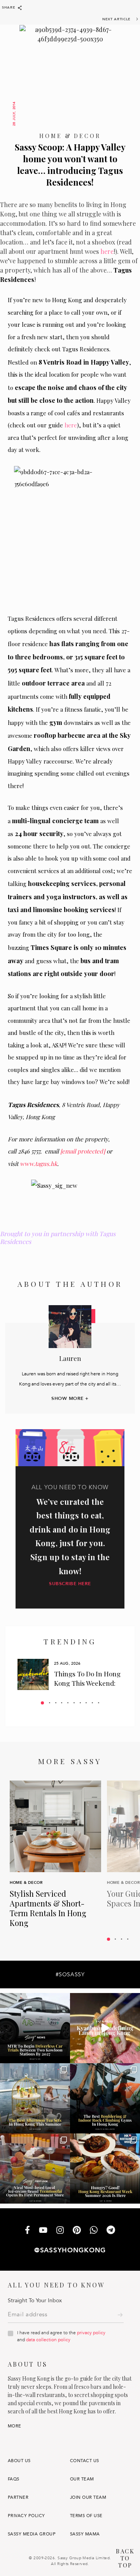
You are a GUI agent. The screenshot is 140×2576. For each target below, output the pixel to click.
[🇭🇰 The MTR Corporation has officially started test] (35, 2028)
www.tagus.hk (38, 1164)
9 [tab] (92, 1703)
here (107, 251)
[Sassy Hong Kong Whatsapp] (94, 2231)
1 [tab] (42, 1703)
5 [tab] (68, 1703)
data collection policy (48, 2340)
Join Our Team (88, 2497)
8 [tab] (86, 1703)
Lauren (70, 1358)
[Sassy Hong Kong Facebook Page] (27, 2231)
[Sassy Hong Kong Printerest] (77, 2231)
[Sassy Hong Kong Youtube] (43, 2231)
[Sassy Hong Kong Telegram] (111, 2231)
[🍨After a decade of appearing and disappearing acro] (35, 2169)
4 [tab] (62, 1703)
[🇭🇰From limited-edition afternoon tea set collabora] (35, 2098)
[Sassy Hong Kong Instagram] (60, 2231)
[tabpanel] (70, 1674)
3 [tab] (56, 1703)
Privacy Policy (26, 2516)
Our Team (82, 2479)
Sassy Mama (85, 2534)
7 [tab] (80, 1703)
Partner (18, 2497)
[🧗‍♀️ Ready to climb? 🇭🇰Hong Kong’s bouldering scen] (105, 2098)
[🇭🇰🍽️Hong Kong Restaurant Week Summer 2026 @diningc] (105, 2169)
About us (19, 2461)
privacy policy (91, 2333)
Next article (116, 19)
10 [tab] (99, 1703)
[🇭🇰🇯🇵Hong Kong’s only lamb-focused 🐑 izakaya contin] (105, 2028)
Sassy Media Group (32, 2534)
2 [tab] (50, 1703)
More (15, 2426)
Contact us (85, 2461)
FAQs (14, 2479)
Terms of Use (86, 2516)
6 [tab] (74, 1703)
